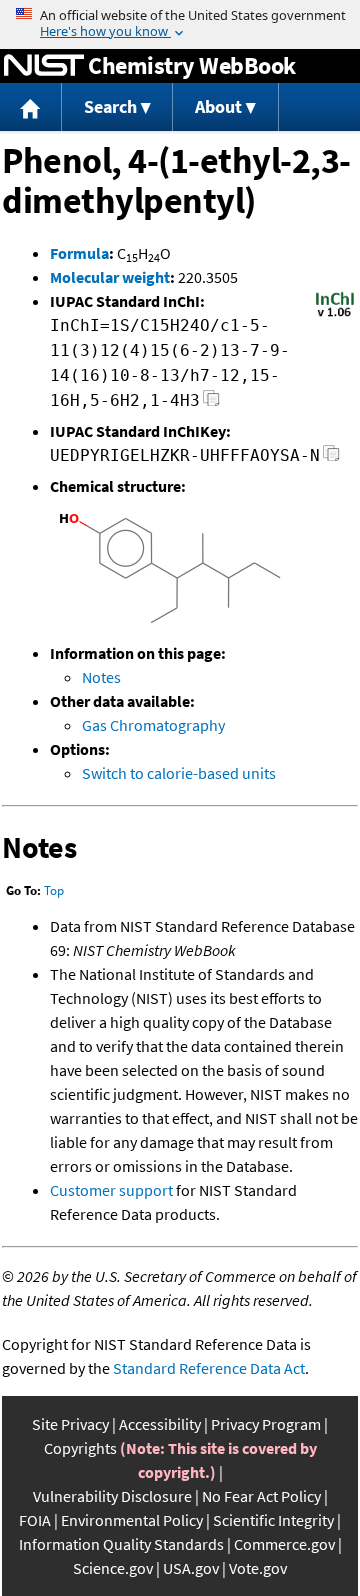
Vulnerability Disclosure (112, 1496)
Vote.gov (258, 1568)
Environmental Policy (132, 1520)
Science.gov (113, 1568)
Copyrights (80, 1448)
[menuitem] (31, 107)
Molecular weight (110, 277)
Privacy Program (266, 1424)
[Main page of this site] (31, 107)
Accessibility (160, 1424)
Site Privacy (70, 1424)
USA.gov (191, 1568)
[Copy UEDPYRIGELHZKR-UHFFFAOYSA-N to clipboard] (331, 458)
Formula (79, 253)
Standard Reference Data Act (209, 1368)
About (218, 106)
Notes (101, 677)
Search (110, 106)
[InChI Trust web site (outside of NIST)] (335, 315)
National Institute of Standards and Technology (44, 66)
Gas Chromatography (153, 725)
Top (54, 890)
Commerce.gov (284, 1544)
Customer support (111, 1190)
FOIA (35, 1520)
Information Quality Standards (121, 1544)
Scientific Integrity (273, 1520)
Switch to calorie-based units (179, 773)
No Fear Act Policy (261, 1496)
